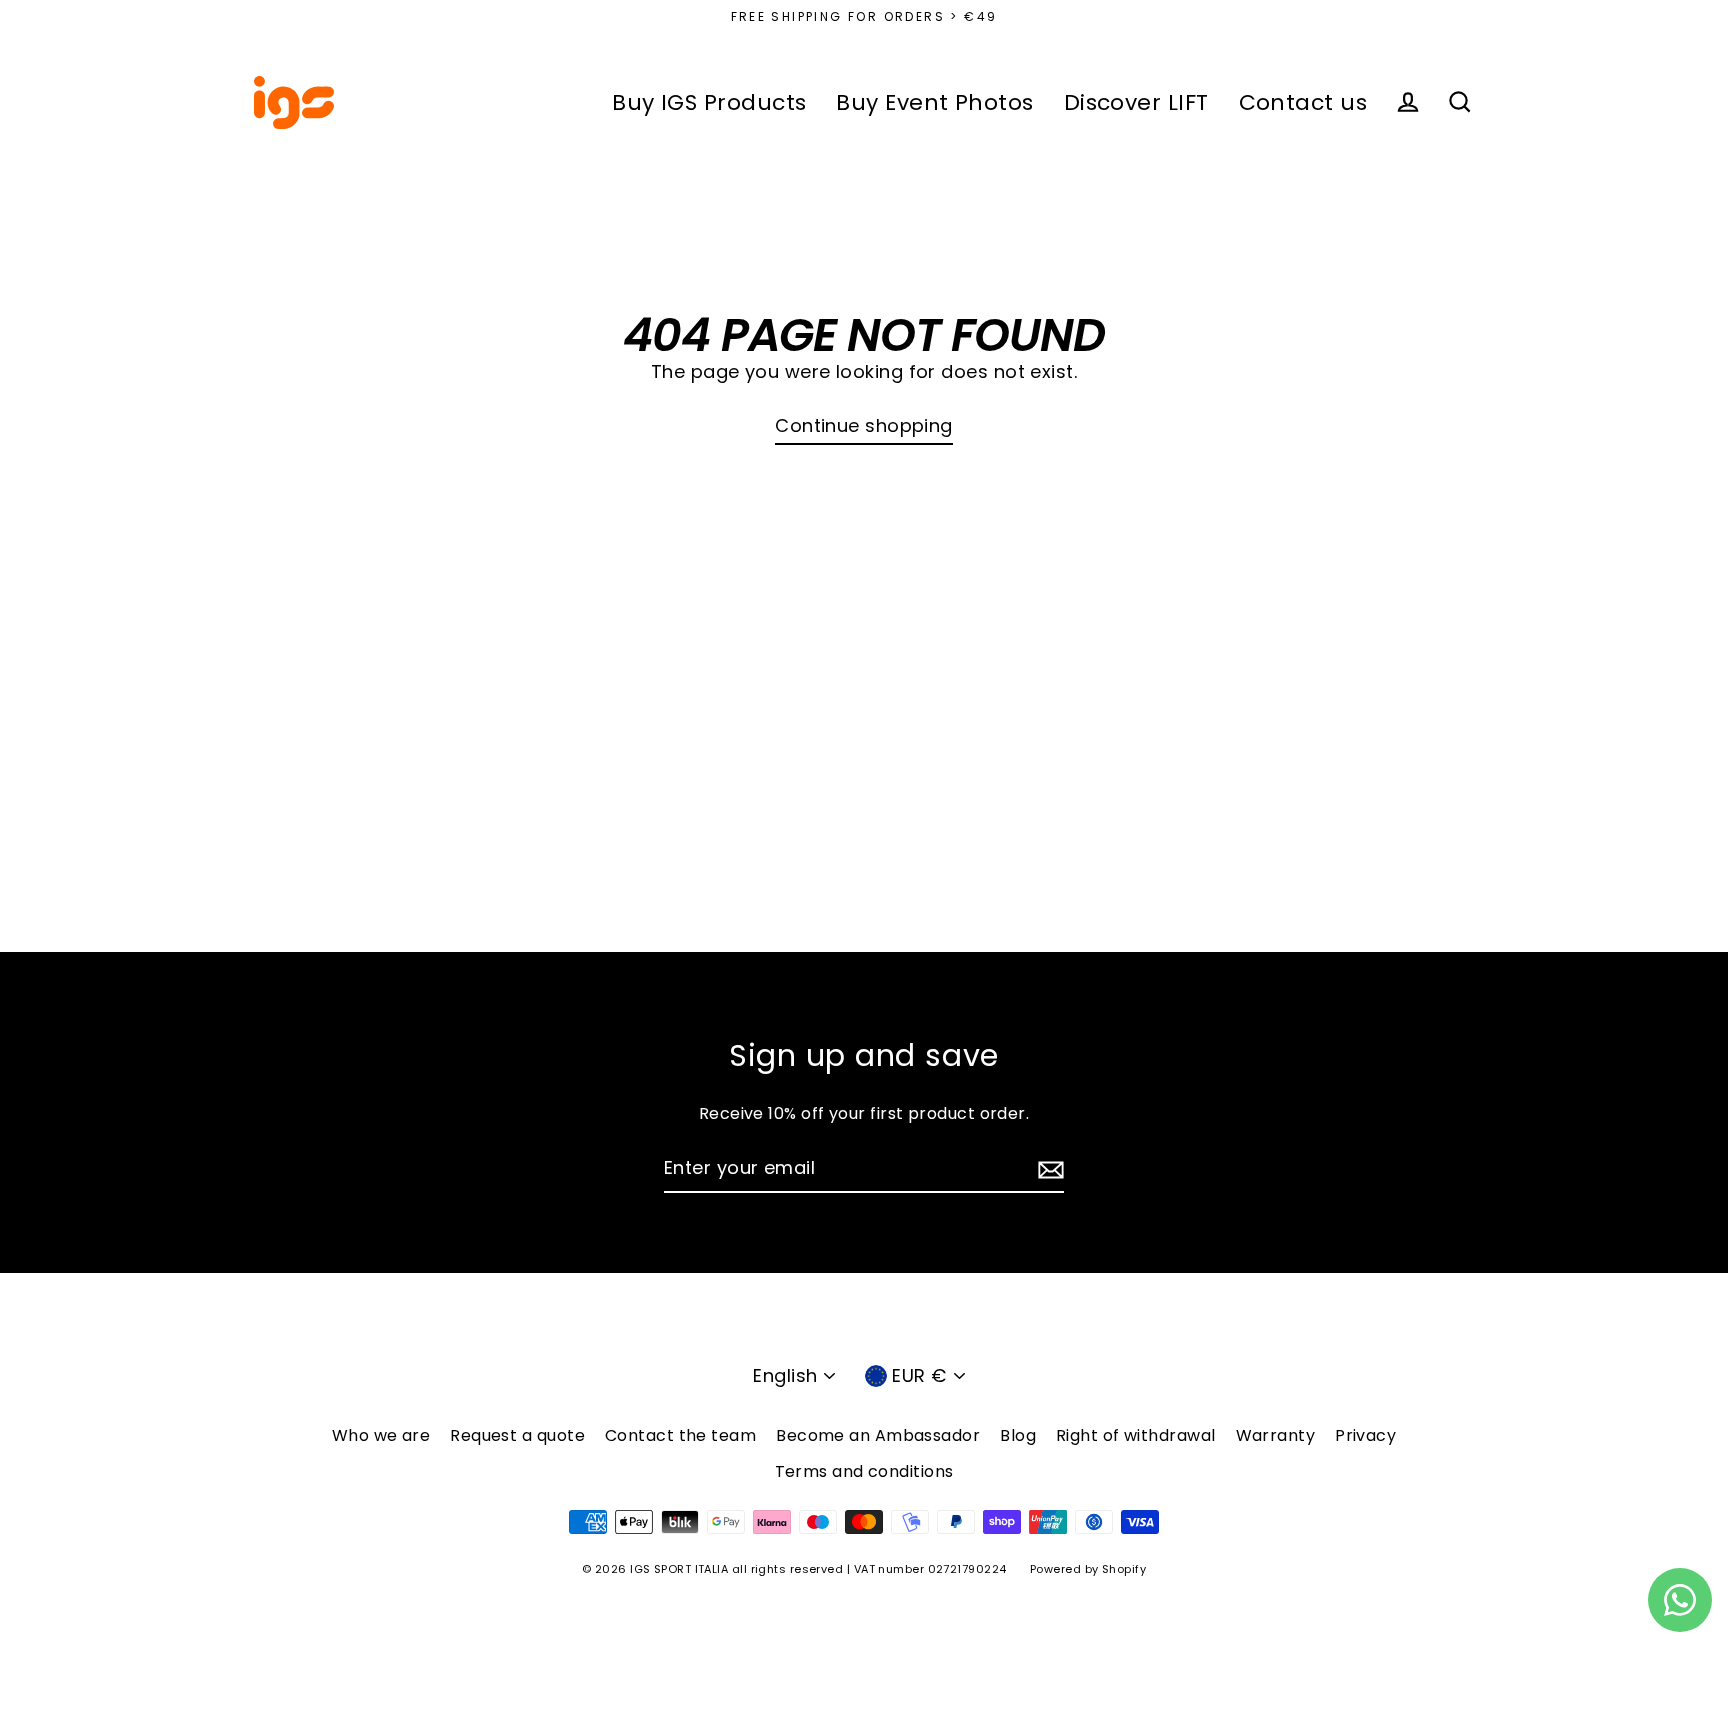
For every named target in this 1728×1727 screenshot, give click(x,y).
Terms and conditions (864, 1471)
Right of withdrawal (1136, 1435)
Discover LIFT (1136, 102)
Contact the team (680, 1435)
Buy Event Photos (934, 102)
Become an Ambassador (878, 1435)
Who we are (381, 1435)
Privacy (1365, 1435)
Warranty (1276, 1435)
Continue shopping (864, 425)
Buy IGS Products (709, 102)
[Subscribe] (1048, 1169)
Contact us (1303, 102)
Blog (1018, 1435)
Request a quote (517, 1435)
